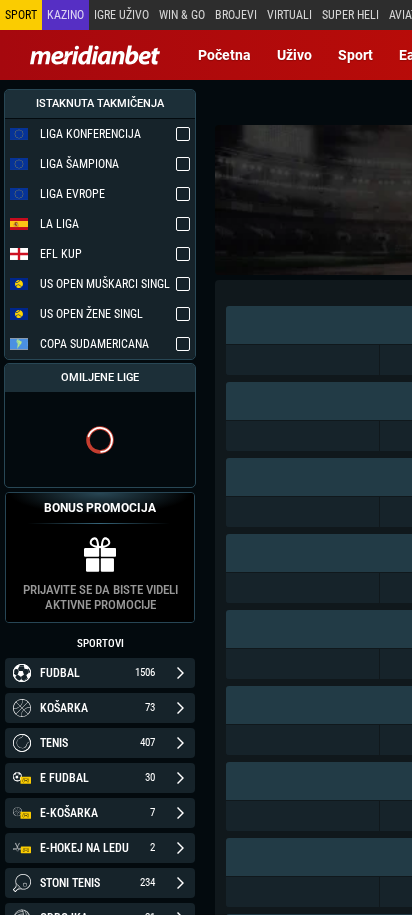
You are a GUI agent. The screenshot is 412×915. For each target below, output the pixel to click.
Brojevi (236, 15)
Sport (355, 55)
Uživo (294, 55)
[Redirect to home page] (95, 55)
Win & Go (182, 15)
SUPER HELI (350, 15)
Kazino (65, 15)
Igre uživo (121, 15)
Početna (224, 55)
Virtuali (289, 15)
